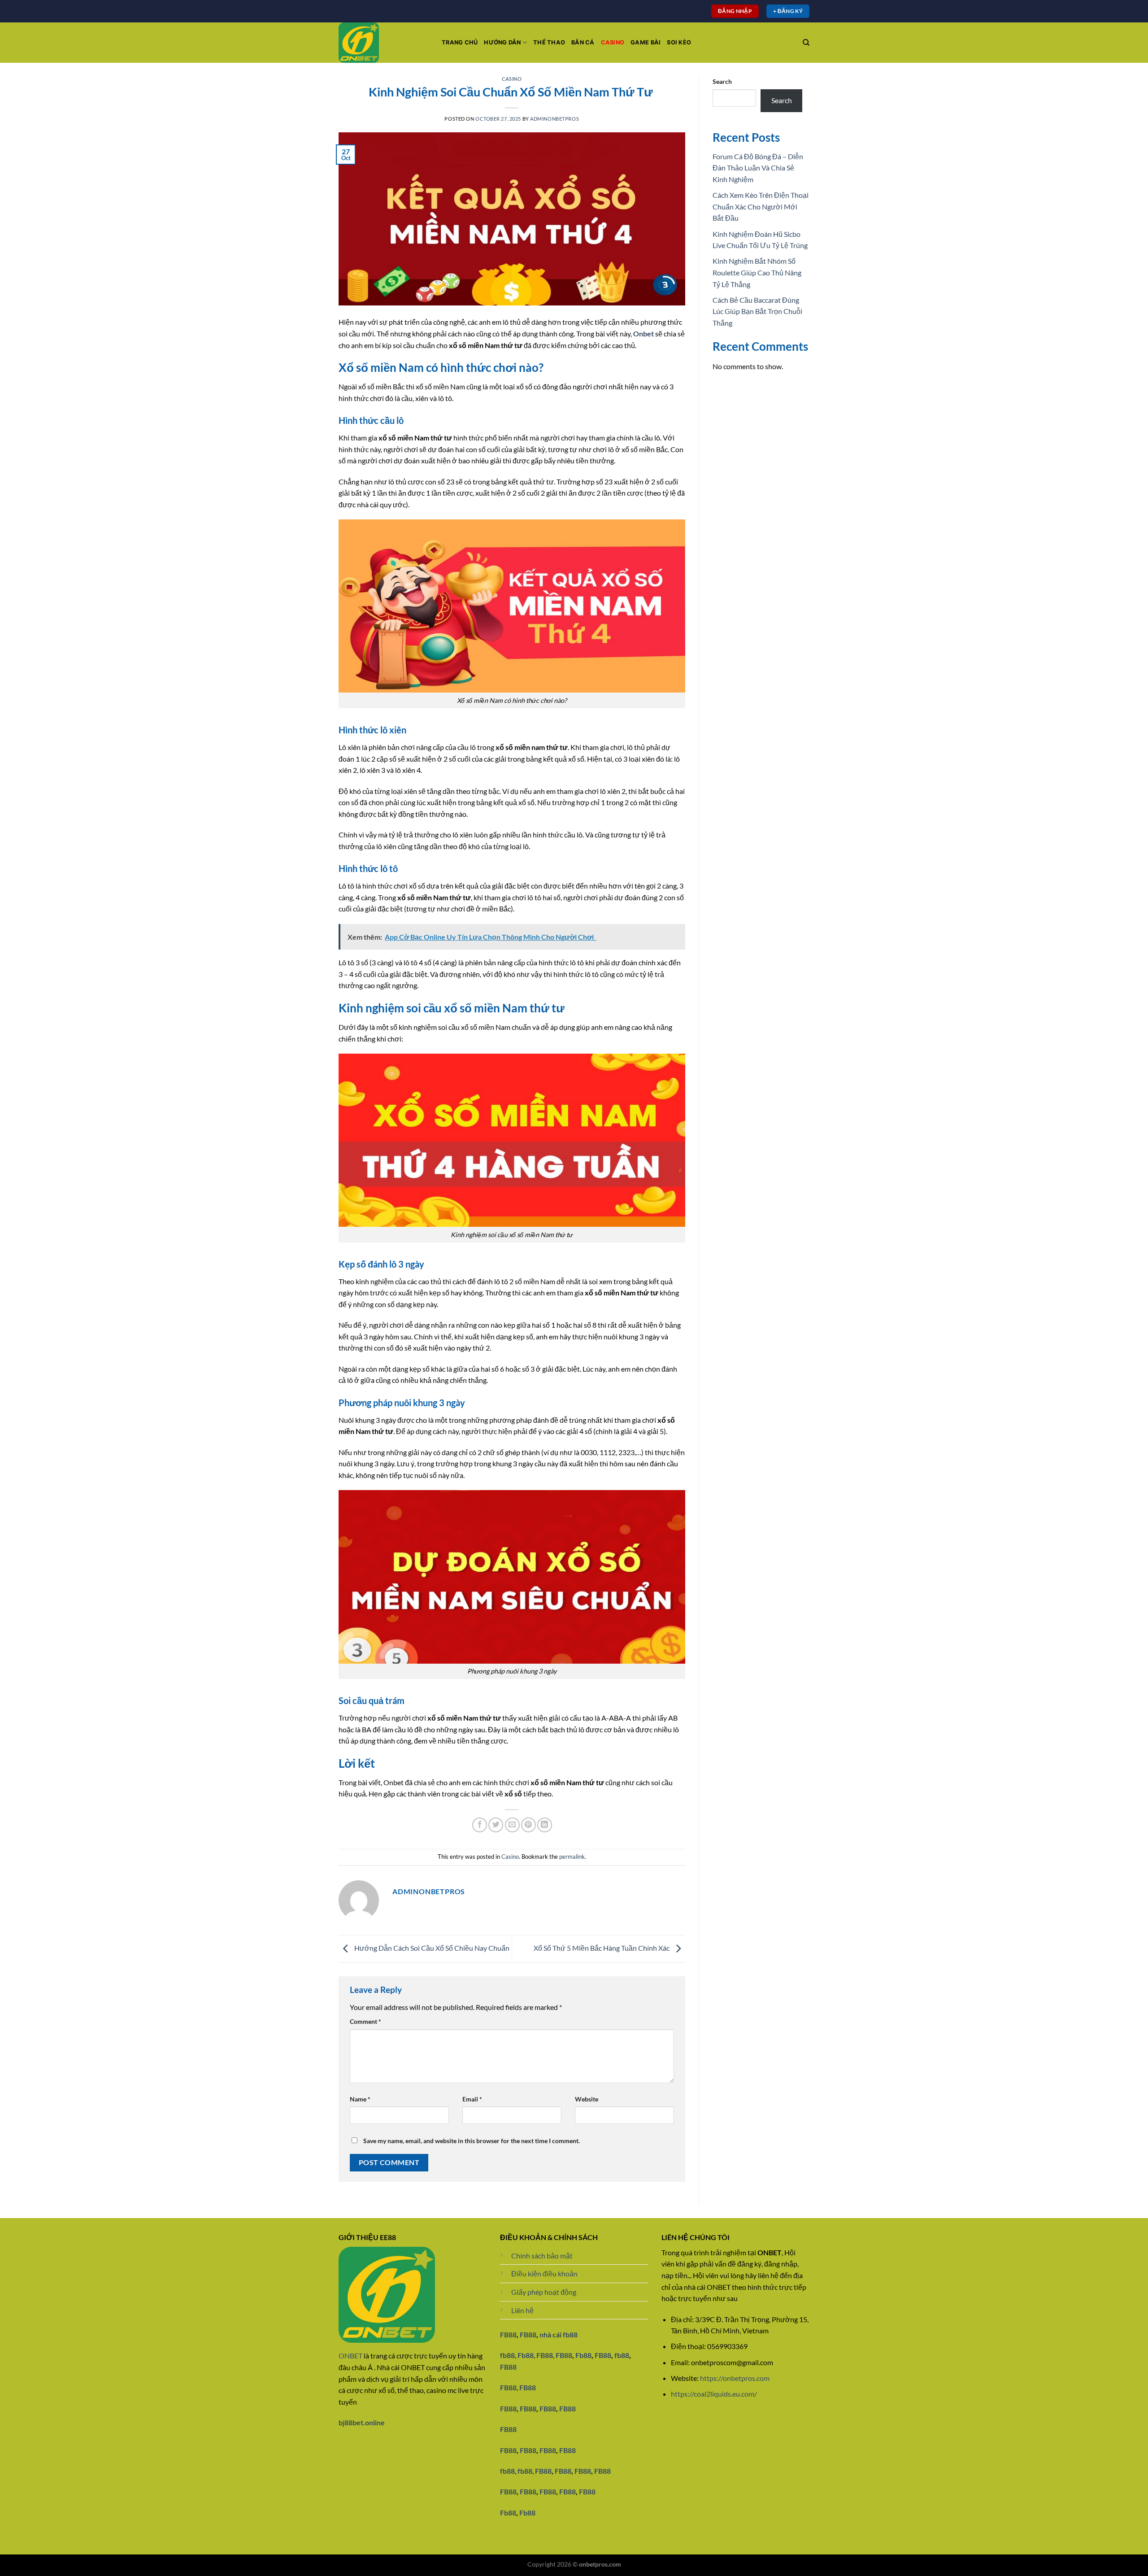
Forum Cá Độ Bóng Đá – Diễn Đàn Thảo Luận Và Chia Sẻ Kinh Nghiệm (758, 168)
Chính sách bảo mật (542, 2256)
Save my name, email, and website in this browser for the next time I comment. (472, 2141)
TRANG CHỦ (460, 42)
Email (472, 2099)
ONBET (350, 2356)
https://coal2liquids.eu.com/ (714, 2394)
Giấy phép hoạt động (544, 2292)
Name (360, 2099)
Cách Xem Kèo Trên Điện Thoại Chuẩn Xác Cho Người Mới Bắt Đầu (761, 206)
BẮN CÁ (583, 42)
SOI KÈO (679, 42)
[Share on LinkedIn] (545, 1825)
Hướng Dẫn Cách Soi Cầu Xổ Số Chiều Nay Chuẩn (431, 1948)
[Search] (806, 43)
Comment (365, 2021)
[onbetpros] (383, 43)
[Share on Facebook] (480, 1825)
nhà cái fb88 (559, 2334)
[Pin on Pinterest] (528, 1825)
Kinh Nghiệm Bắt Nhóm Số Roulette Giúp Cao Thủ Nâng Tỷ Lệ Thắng (757, 272)
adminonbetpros (554, 119)
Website (587, 2099)
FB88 (508, 2334)
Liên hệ (522, 2310)
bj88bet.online (362, 2422)
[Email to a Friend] (512, 1825)
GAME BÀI (646, 42)
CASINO (613, 42)
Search (722, 81)
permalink (572, 1857)
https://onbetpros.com (735, 2378)
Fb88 (526, 2355)
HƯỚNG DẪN (502, 42)
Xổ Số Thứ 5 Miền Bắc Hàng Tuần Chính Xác (602, 1948)
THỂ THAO (549, 42)
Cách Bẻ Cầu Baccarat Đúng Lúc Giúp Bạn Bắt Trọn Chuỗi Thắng (757, 311)
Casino (512, 79)
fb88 (622, 2355)
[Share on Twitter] (496, 1825)
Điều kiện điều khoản (544, 2273)
